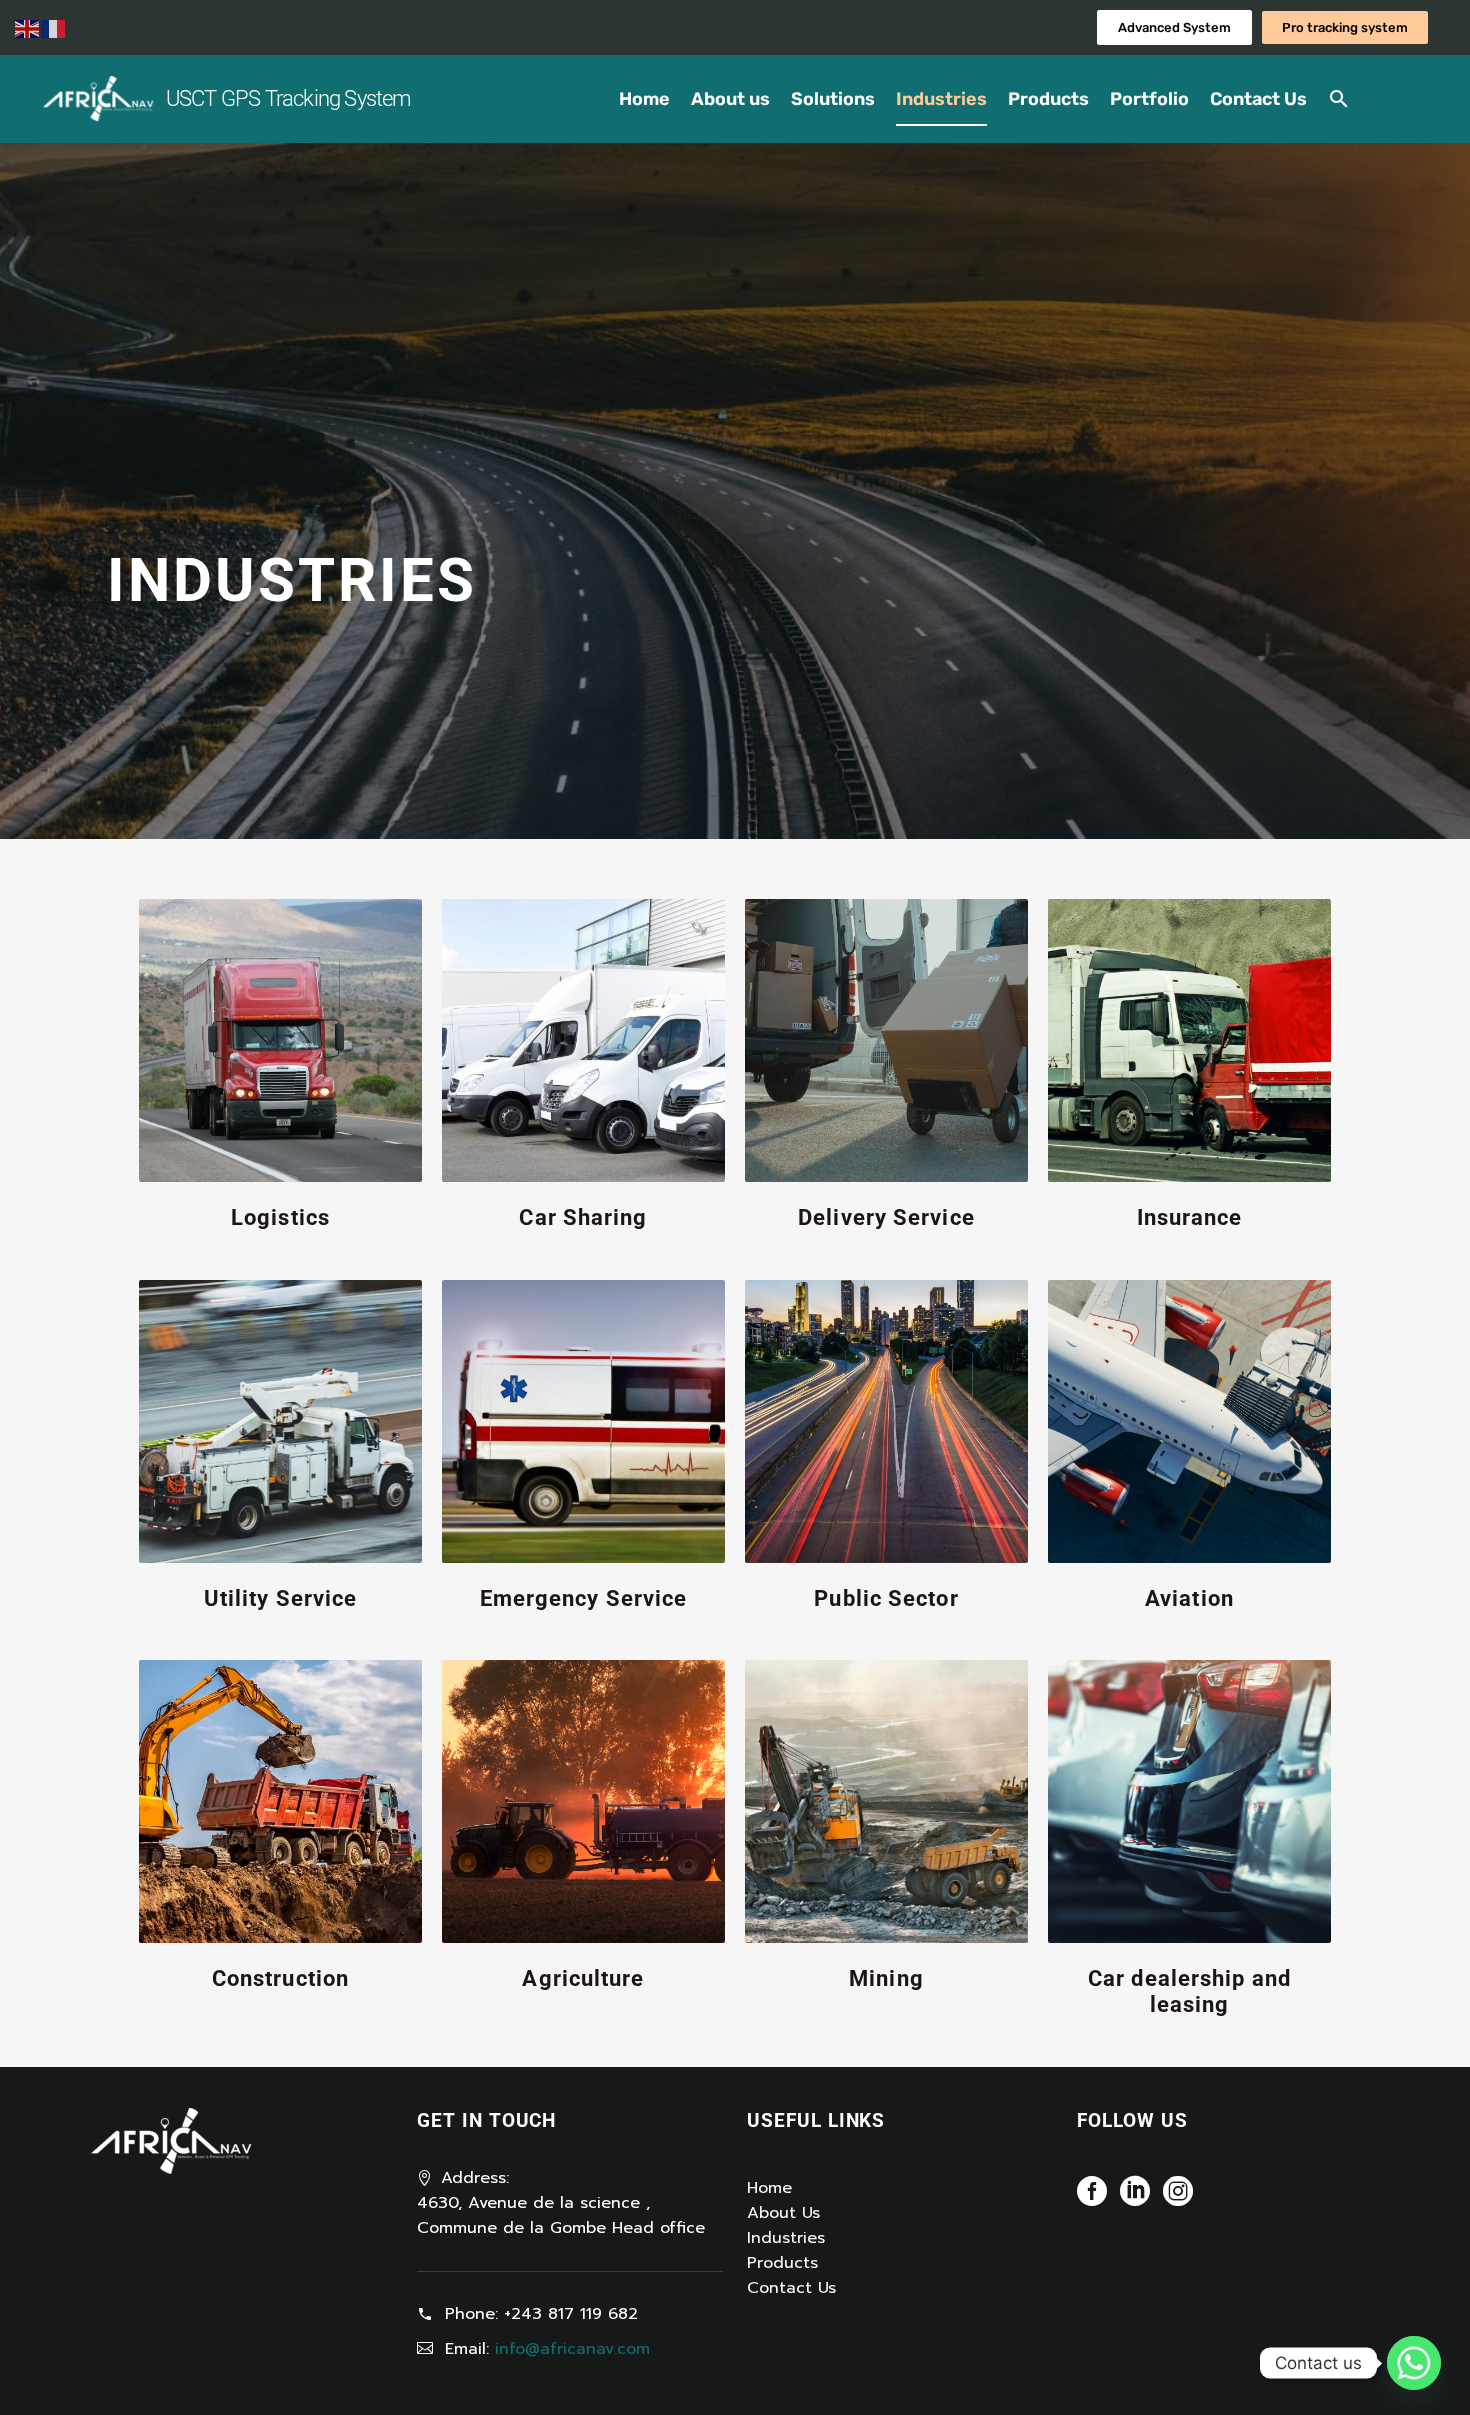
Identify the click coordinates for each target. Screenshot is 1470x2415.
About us (730, 99)
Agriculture (583, 1978)
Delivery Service (886, 1217)
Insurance (1190, 1217)
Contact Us (1258, 99)
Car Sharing (583, 1217)
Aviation (1189, 1598)
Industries (941, 99)
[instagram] (1178, 2197)
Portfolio (1149, 99)
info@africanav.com (572, 2349)
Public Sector (886, 1598)
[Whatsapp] (1414, 2363)
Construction (280, 1978)
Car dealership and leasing (1189, 1991)
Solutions (833, 99)
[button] (1339, 99)
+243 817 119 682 (571, 2314)
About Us (783, 2213)
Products (1048, 99)
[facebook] (1092, 2197)
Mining (886, 1978)
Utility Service (281, 1598)
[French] (54, 28)
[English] (28, 28)
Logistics (280, 1217)
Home (644, 99)
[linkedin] (1135, 2197)
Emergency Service (584, 1598)
